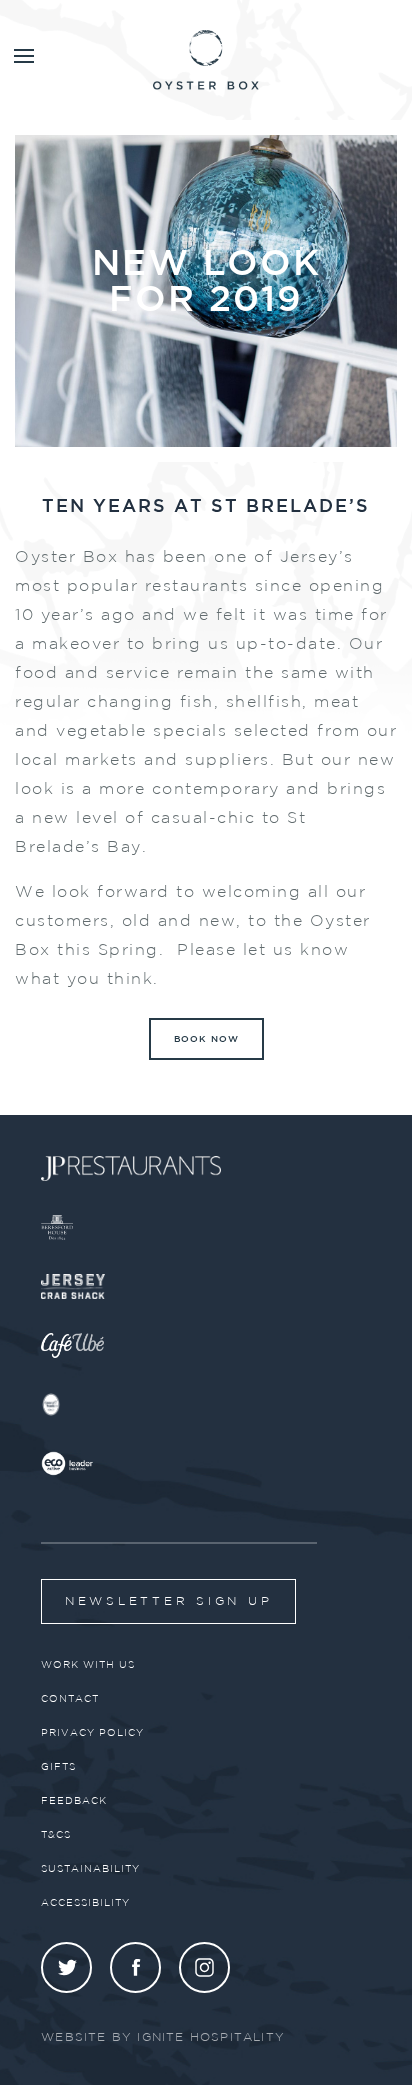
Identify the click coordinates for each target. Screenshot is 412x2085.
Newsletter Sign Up (169, 1601)
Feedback (74, 1801)
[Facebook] (135, 1967)
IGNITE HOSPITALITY (211, 2037)
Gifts (58, 1767)
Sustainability (90, 1869)
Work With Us (88, 1665)
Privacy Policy (92, 1733)
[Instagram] (204, 1967)
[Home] (206, 58)
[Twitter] (66, 1967)
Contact (70, 1699)
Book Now (206, 1039)
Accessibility (85, 1903)
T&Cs (56, 1835)
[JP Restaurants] (131, 1167)
